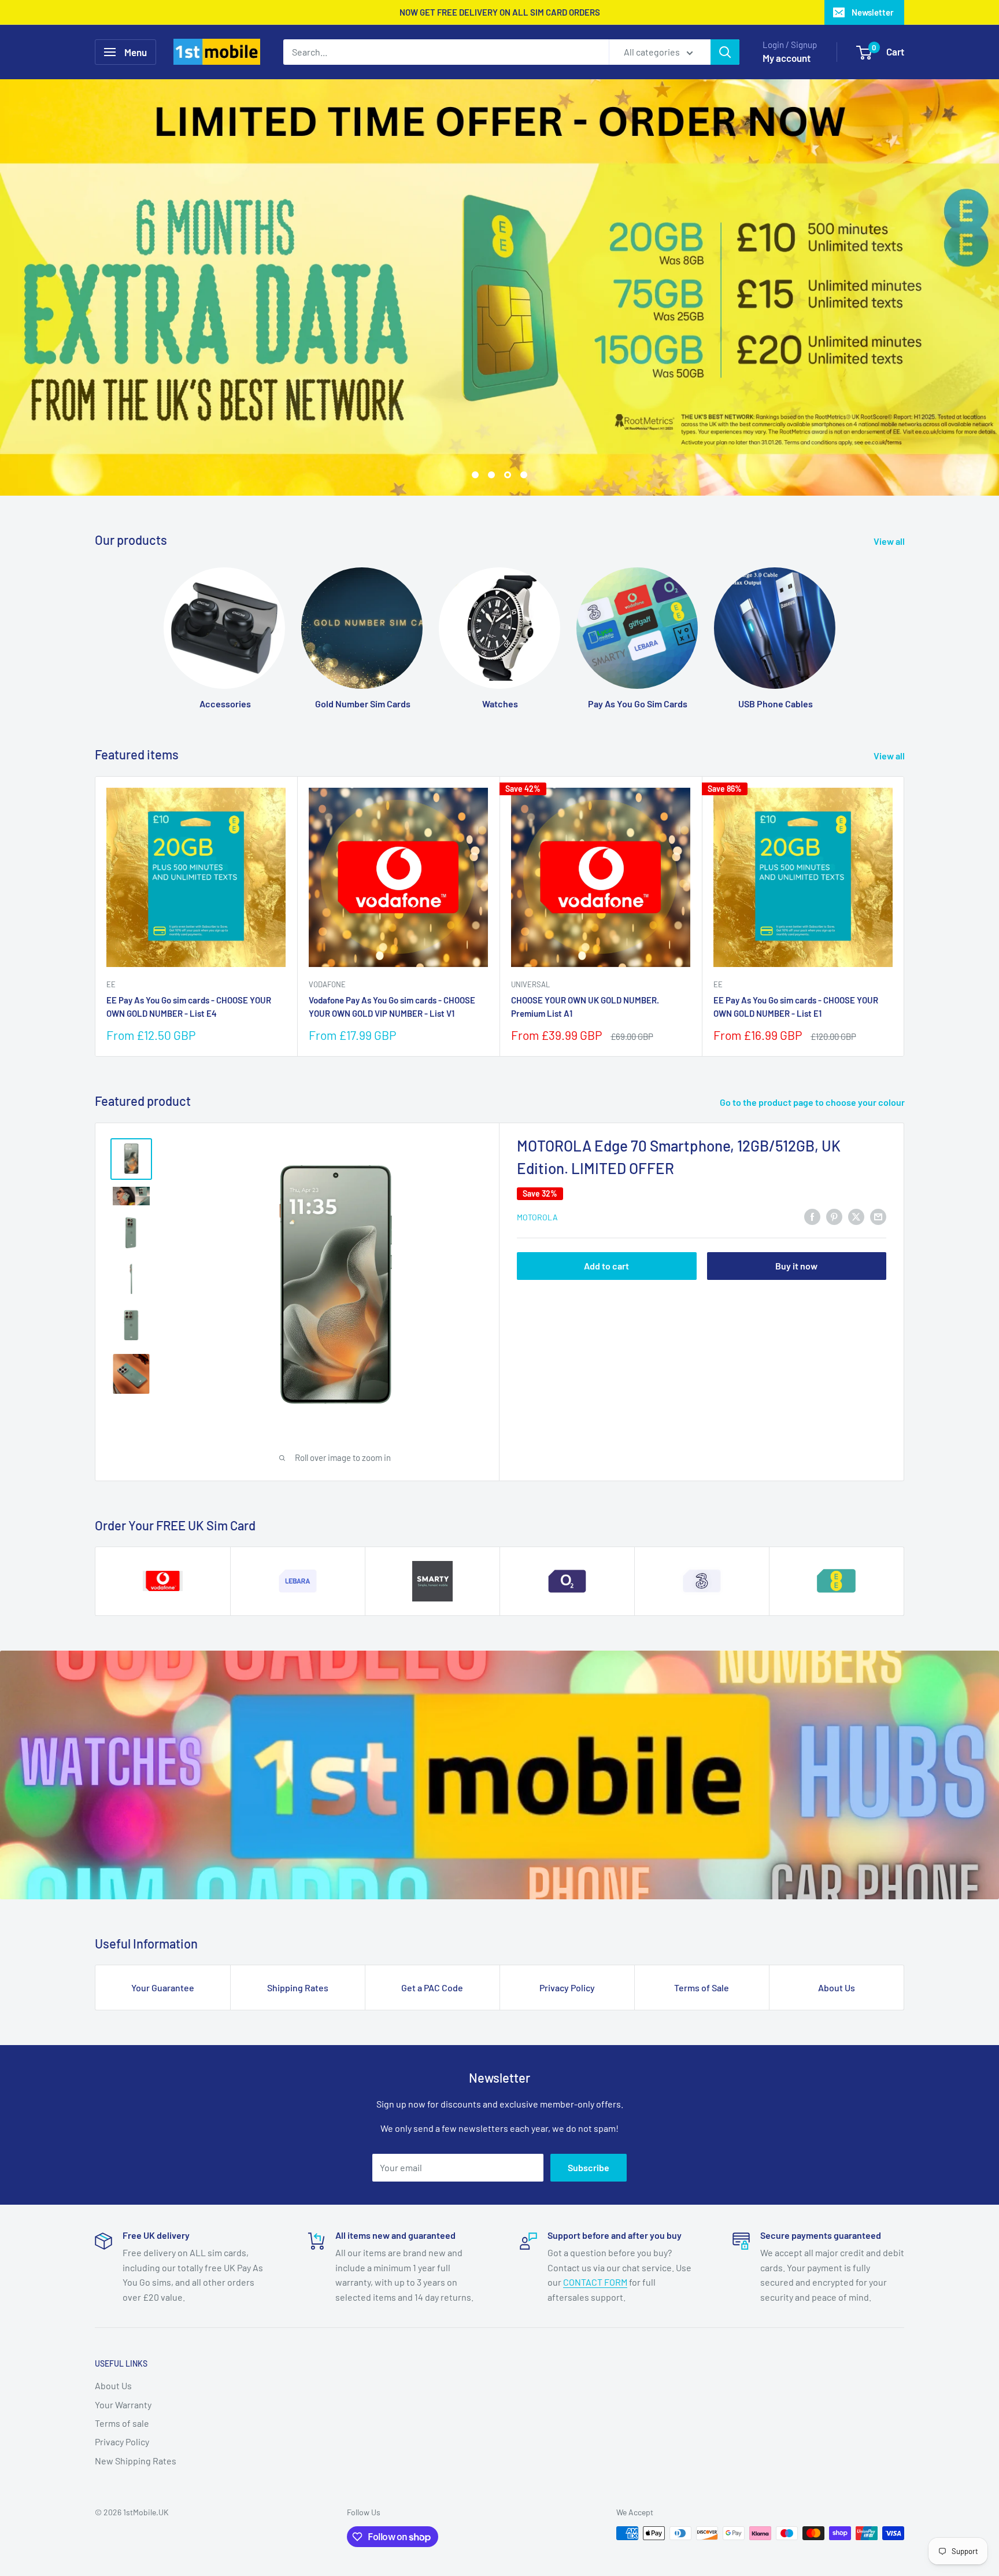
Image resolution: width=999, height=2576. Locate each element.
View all (890, 541)
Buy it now (796, 1266)
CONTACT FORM (595, 2282)
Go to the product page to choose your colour (813, 1102)
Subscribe (589, 2167)
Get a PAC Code (432, 1988)
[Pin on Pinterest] (834, 1216)
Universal (530, 984)
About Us (837, 1988)
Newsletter (873, 12)
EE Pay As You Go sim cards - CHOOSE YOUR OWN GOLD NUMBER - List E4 (189, 1007)
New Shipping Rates (136, 2461)
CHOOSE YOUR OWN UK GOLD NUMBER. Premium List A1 (585, 1007)
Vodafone (327, 984)
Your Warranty (123, 2405)
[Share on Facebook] (812, 1216)
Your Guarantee (163, 1988)
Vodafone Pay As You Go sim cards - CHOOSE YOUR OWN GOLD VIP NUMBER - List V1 (392, 1007)
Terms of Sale (702, 1988)
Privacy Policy (567, 1988)
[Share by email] (878, 1216)
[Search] (725, 52)
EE (111, 984)
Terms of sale (122, 2423)
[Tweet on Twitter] (856, 1216)
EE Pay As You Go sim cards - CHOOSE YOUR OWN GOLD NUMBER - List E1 (796, 1007)
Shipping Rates (298, 1988)
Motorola (537, 1217)
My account (787, 58)
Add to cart (606, 1266)
